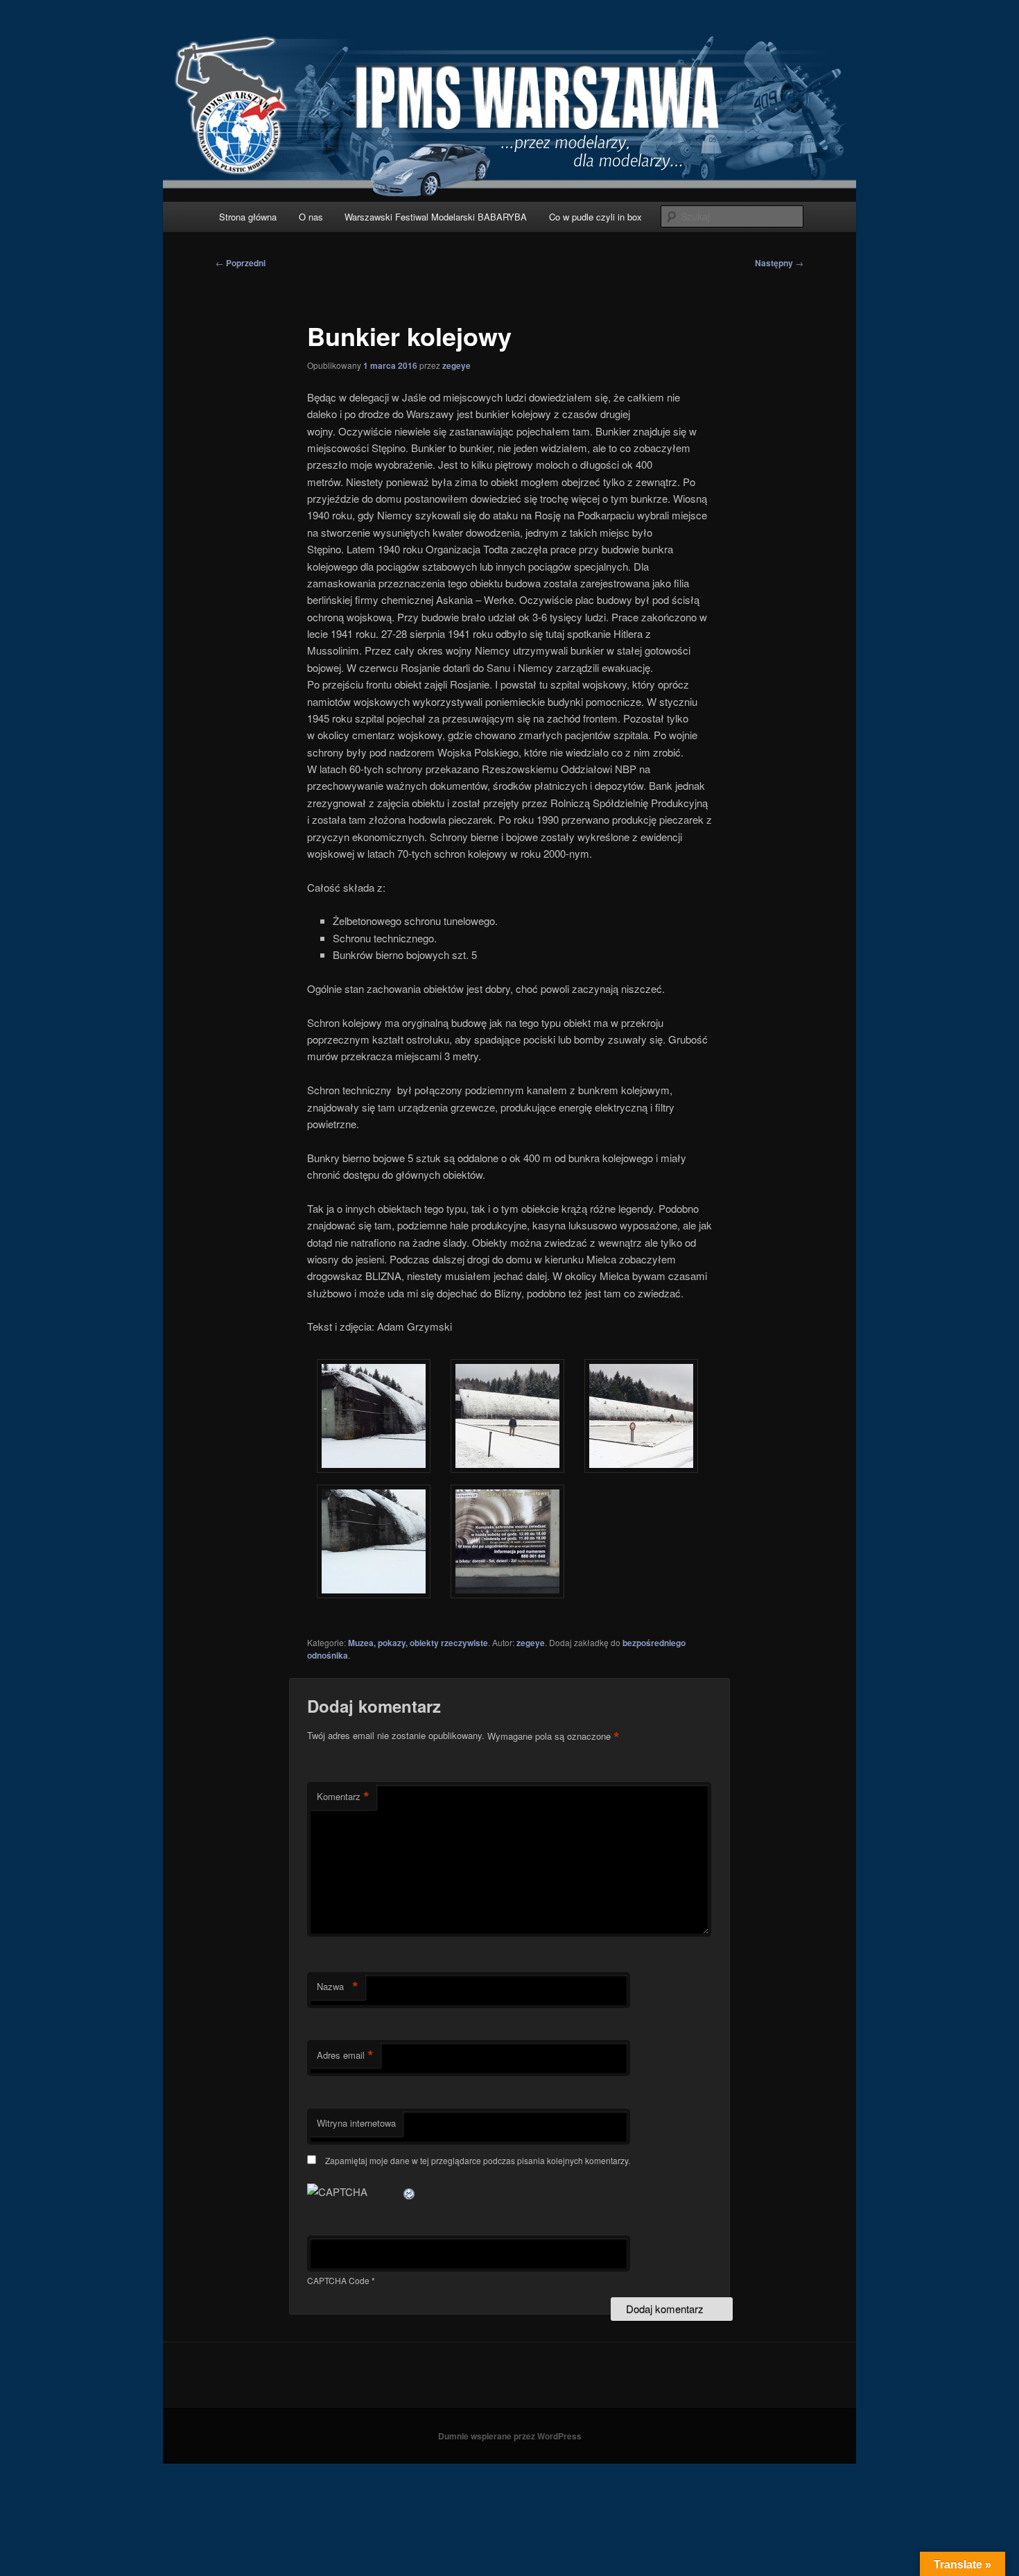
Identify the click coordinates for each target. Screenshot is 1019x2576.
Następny (779, 263)
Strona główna (248, 217)
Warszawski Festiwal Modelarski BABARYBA (436, 217)
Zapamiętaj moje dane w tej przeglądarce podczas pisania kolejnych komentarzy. (478, 2160)
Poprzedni (241, 263)
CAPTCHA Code (338, 2280)
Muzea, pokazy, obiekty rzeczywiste (418, 1643)
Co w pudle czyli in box (595, 217)
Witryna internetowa (356, 2123)
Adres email (345, 2055)
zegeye (456, 365)
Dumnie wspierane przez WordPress (510, 2436)
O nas (311, 217)
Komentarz (343, 1797)
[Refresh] (410, 2192)
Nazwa (338, 1987)
